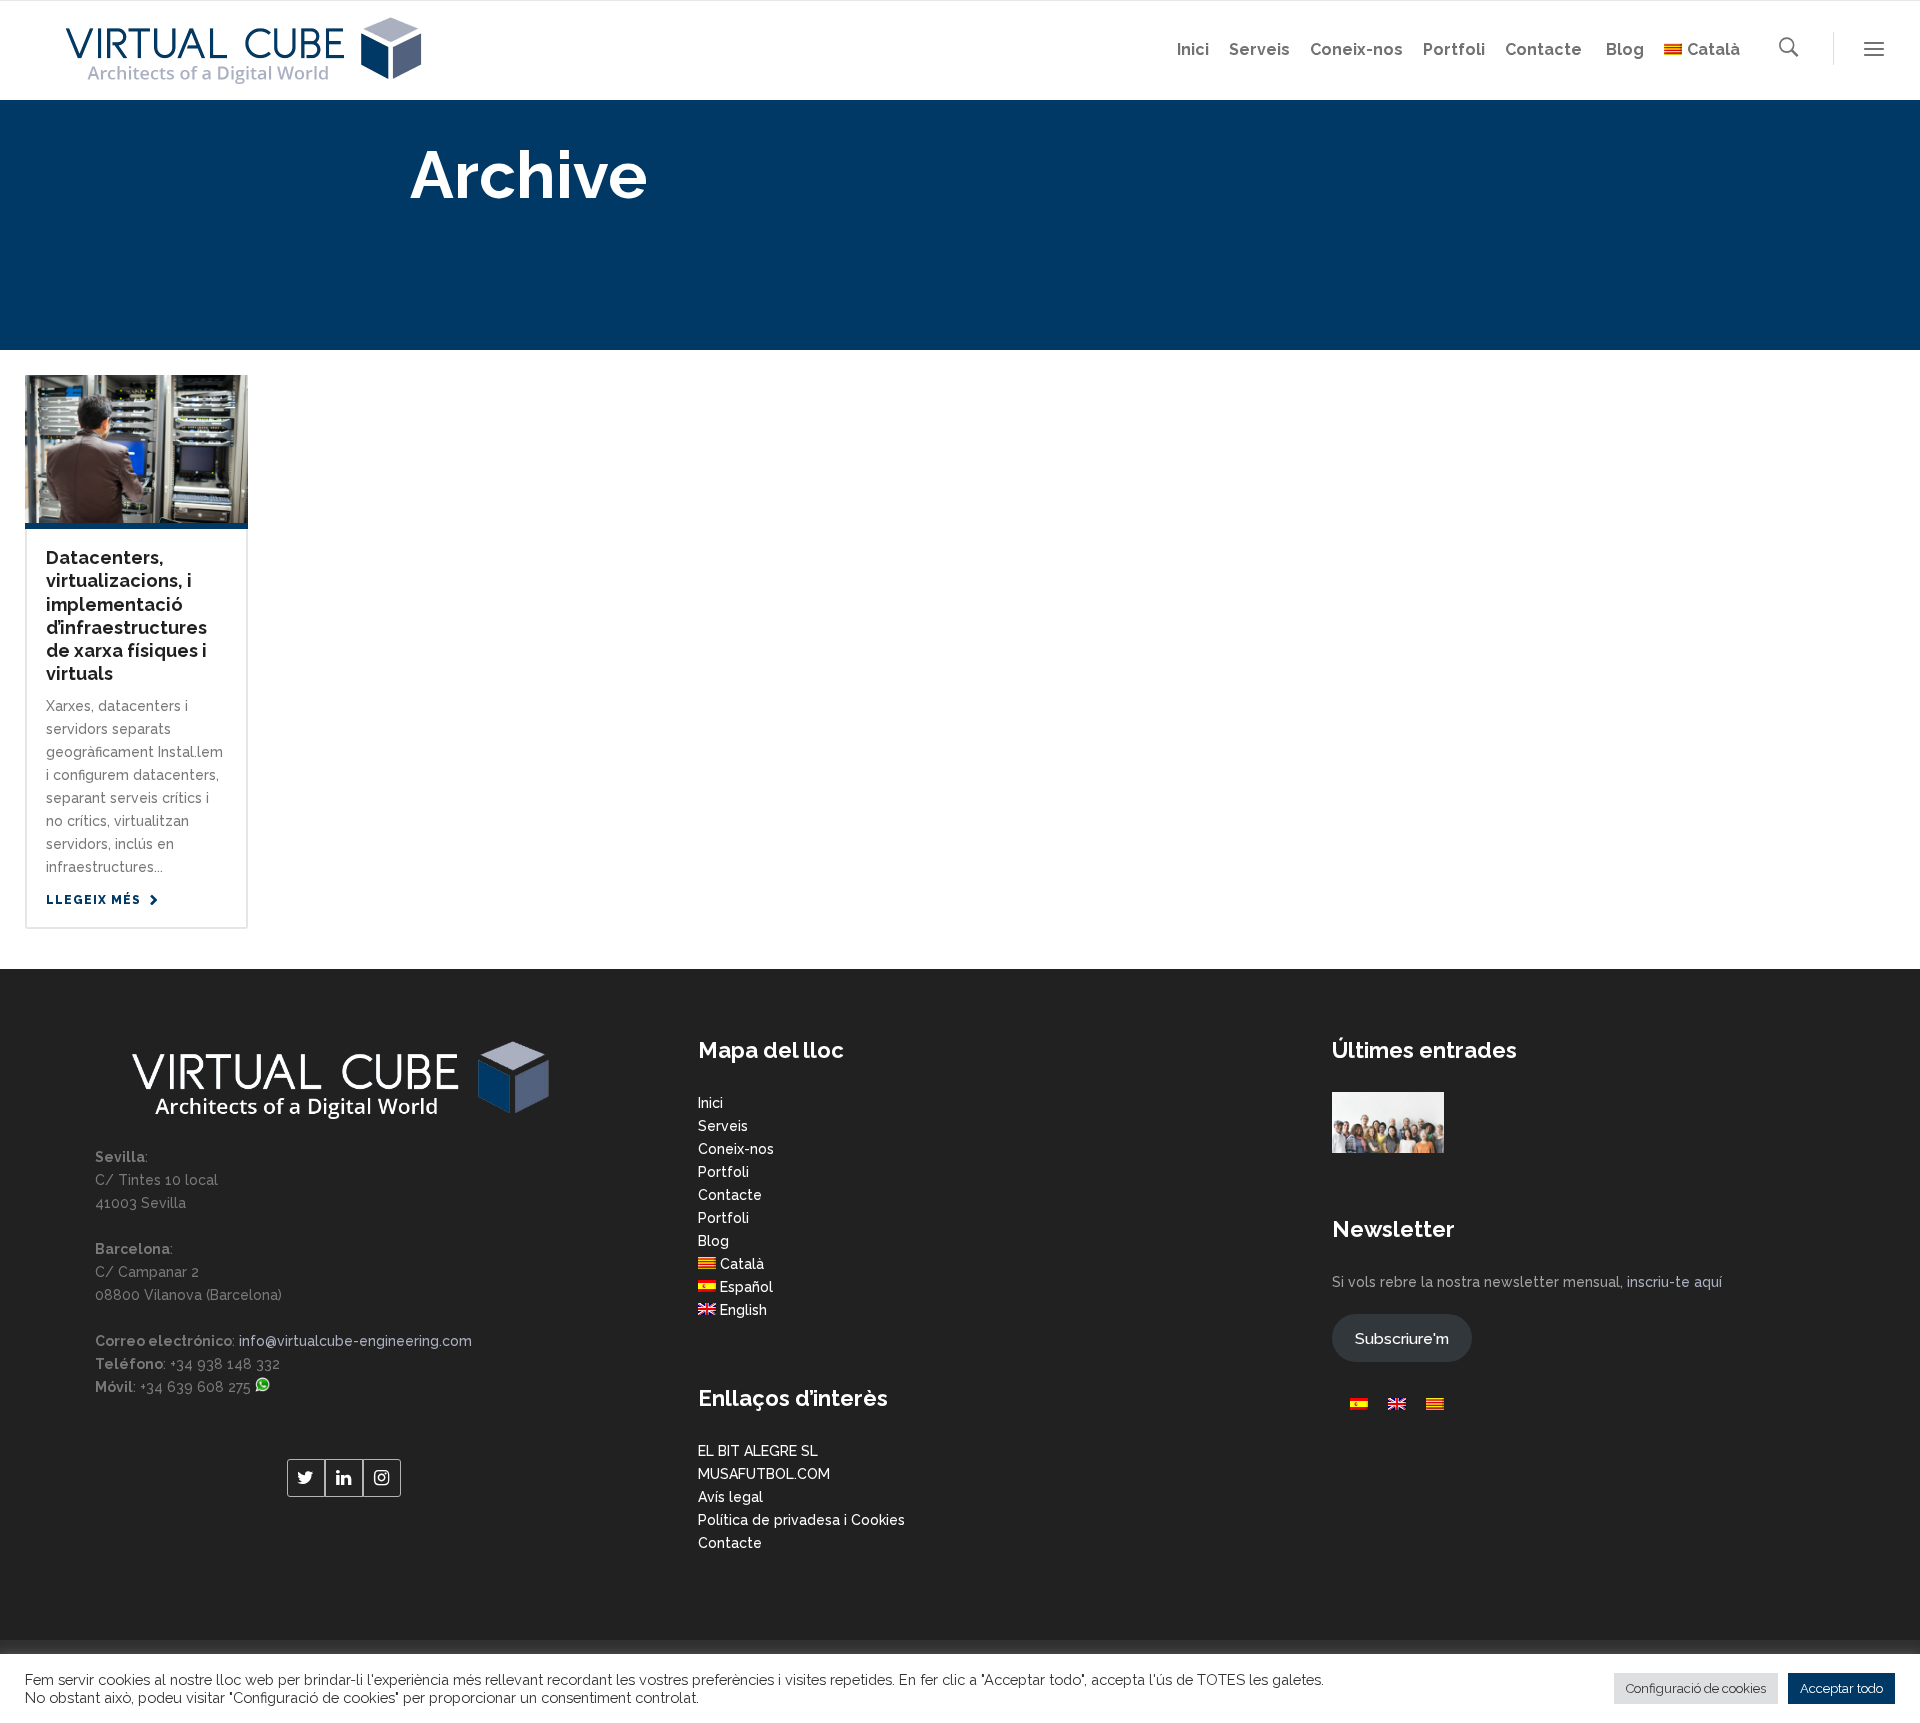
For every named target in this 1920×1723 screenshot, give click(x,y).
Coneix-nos (736, 1149)
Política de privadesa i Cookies (801, 1520)
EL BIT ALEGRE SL (758, 1451)
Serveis (723, 1126)
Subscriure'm (1402, 1338)
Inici (710, 1103)
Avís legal (730, 1497)
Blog (713, 1241)
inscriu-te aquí (1674, 1282)
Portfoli (723, 1172)
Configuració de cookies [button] (1696, 1688)
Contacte (730, 1195)
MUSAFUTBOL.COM (764, 1474)
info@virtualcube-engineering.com (355, 1341)
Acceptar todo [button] (1841, 1688)
